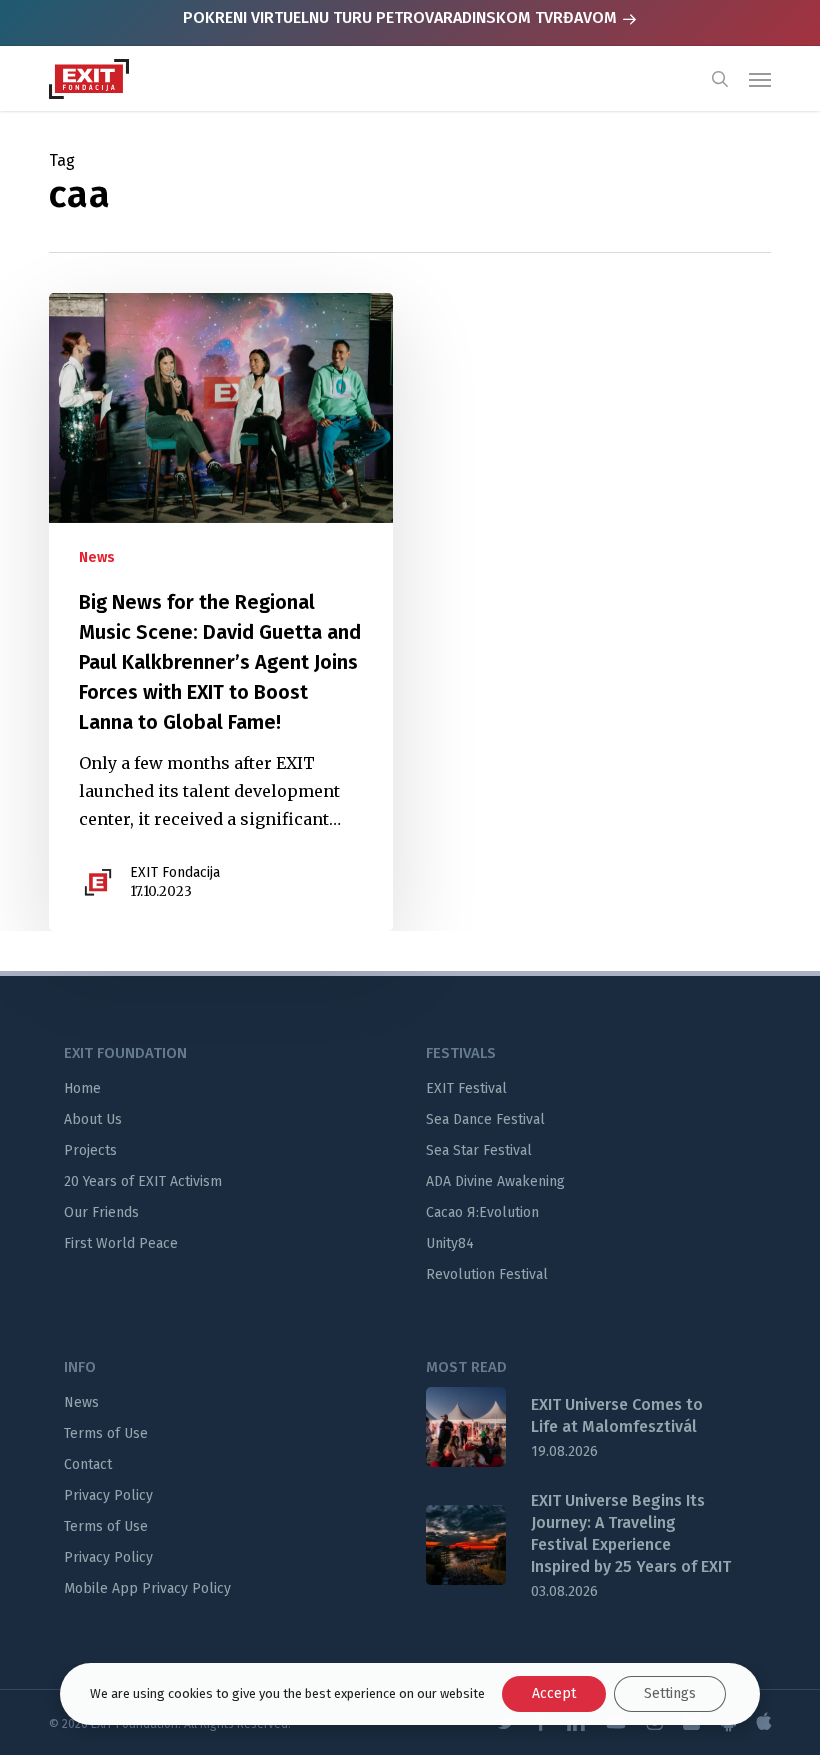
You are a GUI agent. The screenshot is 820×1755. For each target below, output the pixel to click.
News (97, 557)
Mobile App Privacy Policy (147, 1588)
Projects (90, 1150)
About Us (93, 1119)
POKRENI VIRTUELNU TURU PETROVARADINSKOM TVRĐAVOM (402, 17)
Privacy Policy (108, 1495)
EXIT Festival (466, 1088)
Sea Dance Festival (485, 1119)
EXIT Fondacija (175, 872)
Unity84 (450, 1243)
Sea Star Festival (479, 1150)
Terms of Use (106, 1433)
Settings (670, 1693)
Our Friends (101, 1212)
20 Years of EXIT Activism (143, 1181)
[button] (760, 79)
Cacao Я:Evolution (482, 1212)
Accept (554, 1693)
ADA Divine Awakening (495, 1181)
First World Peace (121, 1243)
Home (82, 1088)
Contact (88, 1464)
